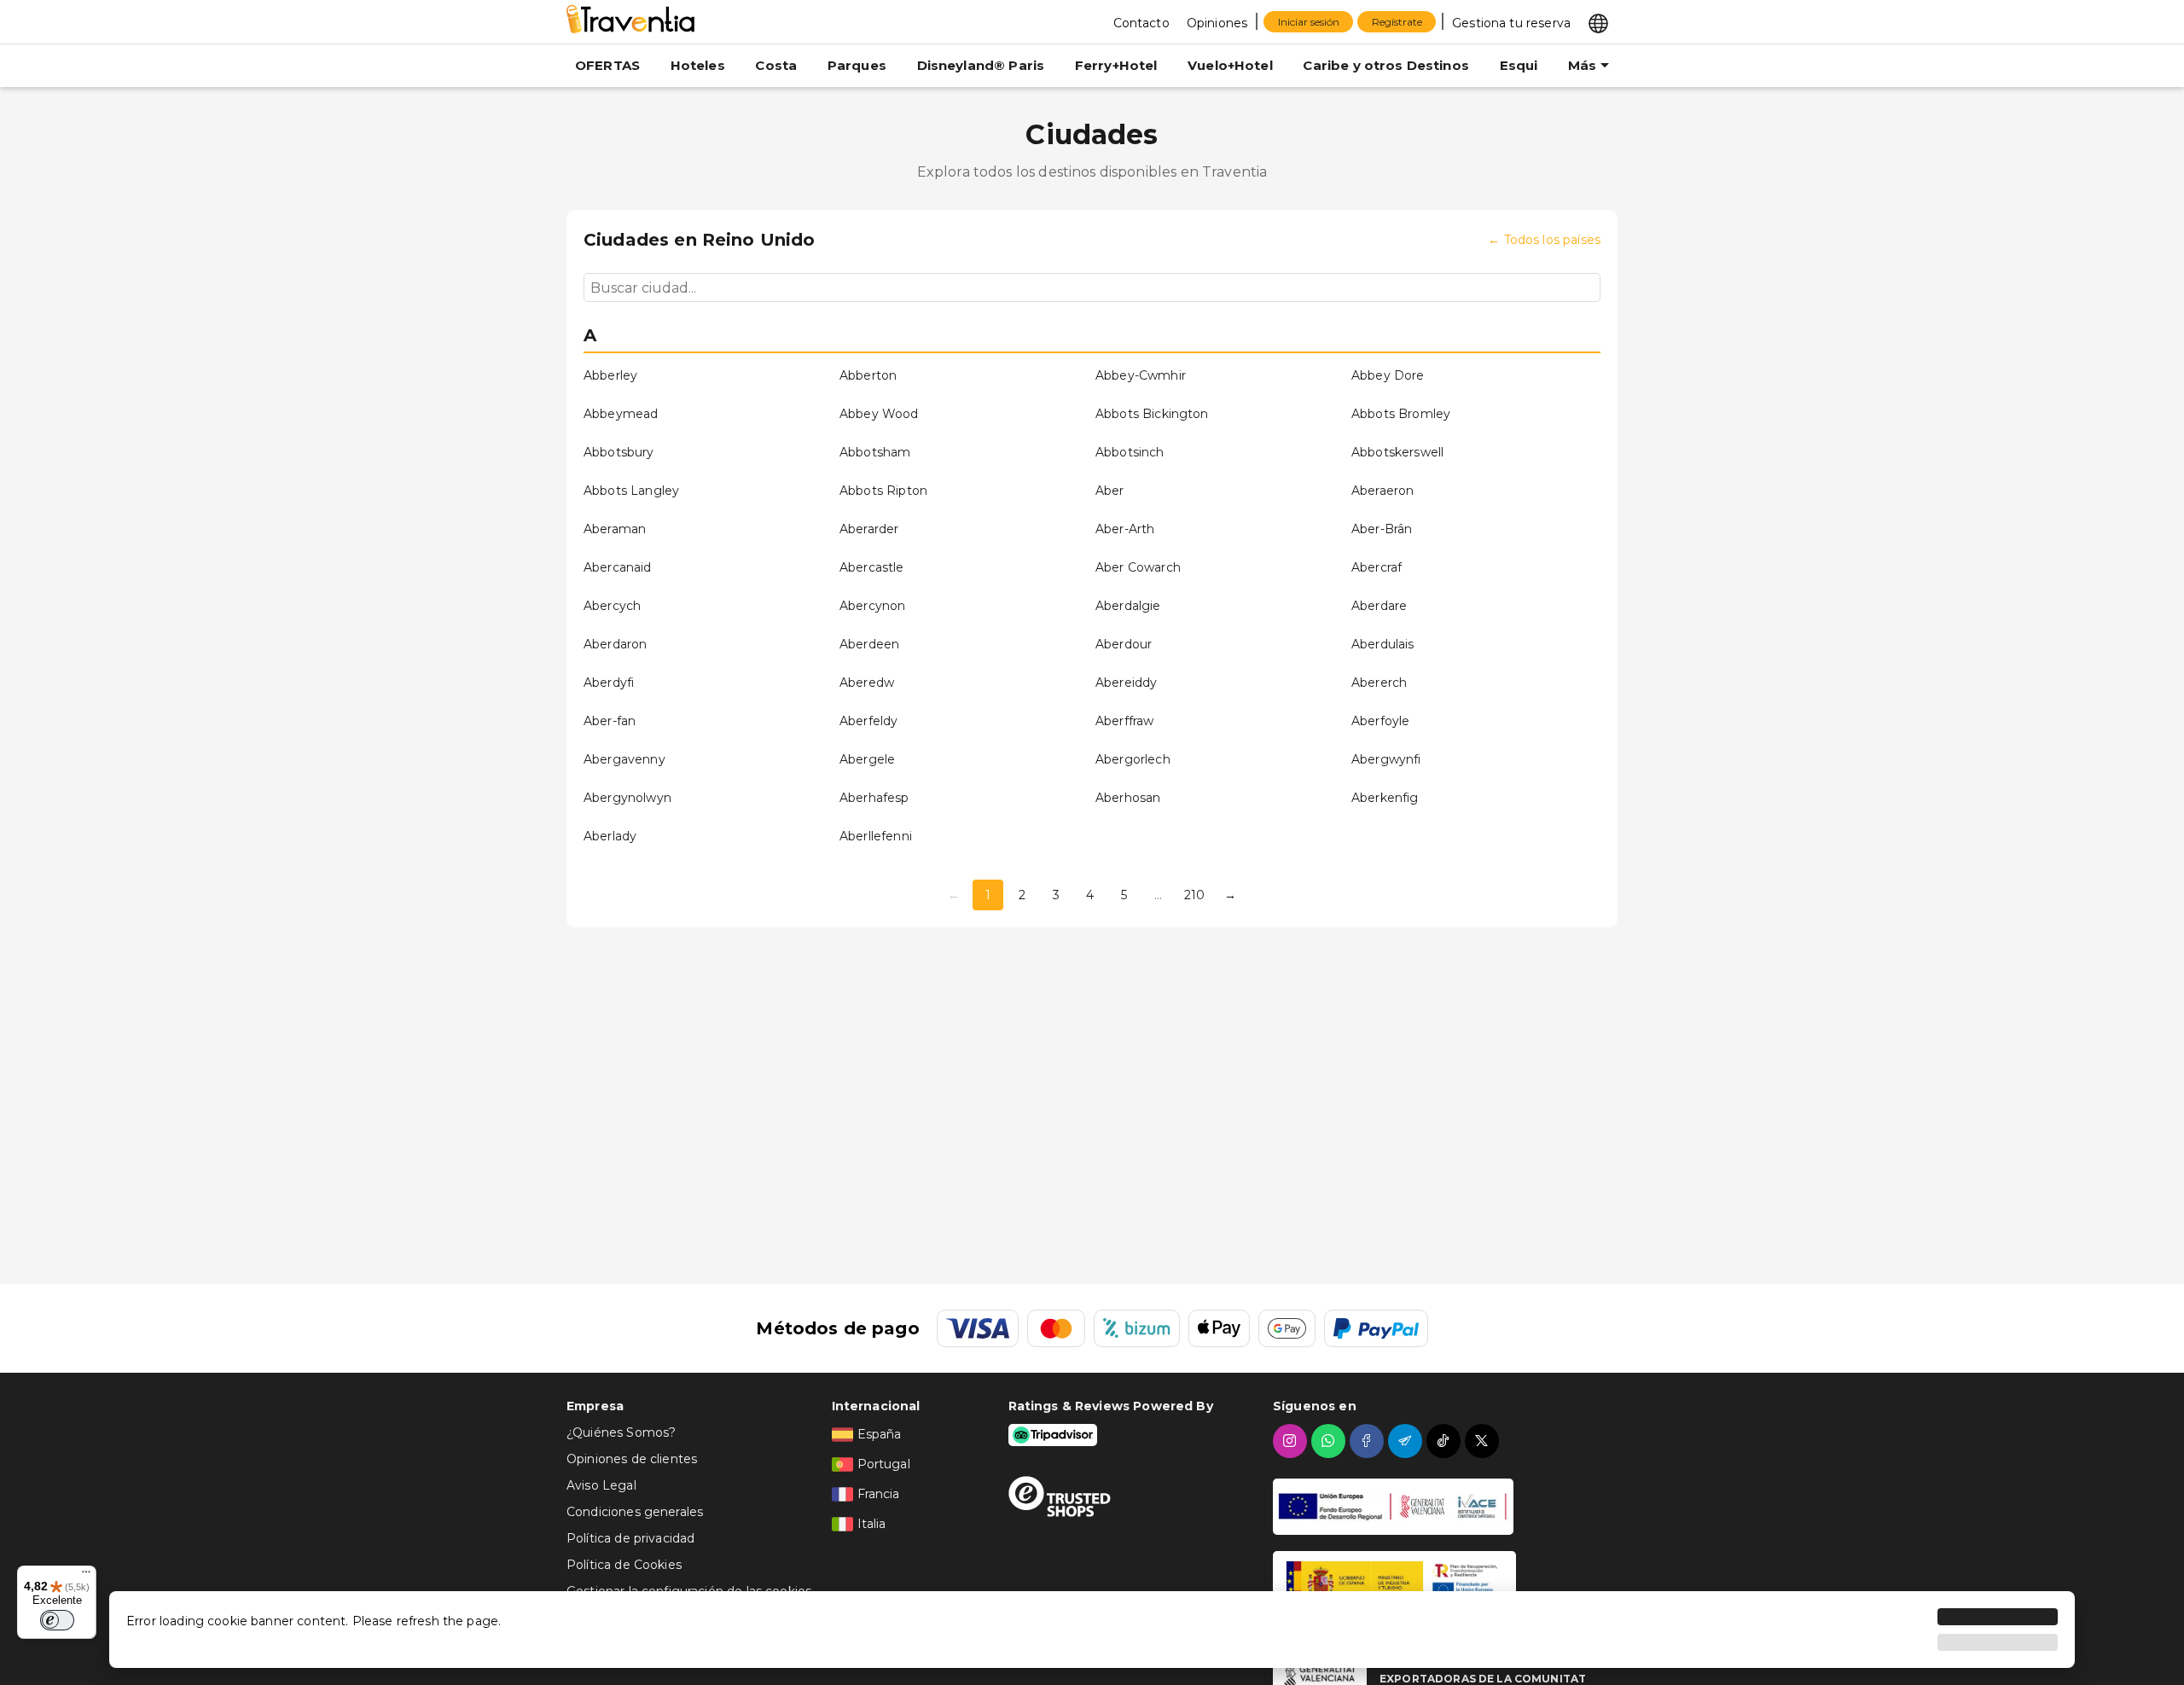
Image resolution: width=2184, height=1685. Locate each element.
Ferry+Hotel (1116, 65)
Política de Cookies (624, 1565)
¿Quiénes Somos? (621, 1432)
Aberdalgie (1128, 606)
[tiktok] (1446, 1441)
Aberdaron (615, 644)
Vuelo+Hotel (1230, 65)
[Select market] (1598, 22)
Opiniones (1217, 23)
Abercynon (872, 606)
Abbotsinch (1130, 452)
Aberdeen (869, 644)
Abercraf (1377, 567)
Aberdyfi (609, 683)
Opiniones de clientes (632, 1459)
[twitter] (1484, 1441)
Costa (776, 65)
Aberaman (615, 529)
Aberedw (867, 683)
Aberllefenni (876, 836)
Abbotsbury (619, 452)
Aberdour (1124, 644)
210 (1194, 895)
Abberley (610, 375)
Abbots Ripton (883, 491)
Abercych (612, 606)
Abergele (867, 759)
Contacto (1141, 23)
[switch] (57, 1620)
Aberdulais (1383, 644)
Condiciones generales (635, 1512)
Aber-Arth (1125, 529)
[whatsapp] (1330, 1441)
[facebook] (1369, 1441)
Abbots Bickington (1152, 414)
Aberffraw (1124, 721)
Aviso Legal (601, 1485)
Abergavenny (624, 759)
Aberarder (869, 529)
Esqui (1519, 65)
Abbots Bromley (1401, 414)
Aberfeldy (868, 721)
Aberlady (610, 836)
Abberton (868, 375)
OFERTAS (607, 65)
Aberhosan (1128, 798)
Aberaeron (1382, 491)
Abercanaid (618, 567)
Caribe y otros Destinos (1385, 65)
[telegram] (1407, 1441)
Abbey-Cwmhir (1141, 375)
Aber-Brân (1382, 529)
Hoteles (698, 65)
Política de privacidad (630, 1538)
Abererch (1379, 683)
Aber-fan (610, 721)
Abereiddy (1126, 683)
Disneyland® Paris (981, 65)
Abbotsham (875, 452)
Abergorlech (1133, 759)
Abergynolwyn (627, 798)
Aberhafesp (874, 798)
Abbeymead (621, 414)
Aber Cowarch (1138, 567)
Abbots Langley (631, 491)
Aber (1110, 491)
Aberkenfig (1385, 798)
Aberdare (1379, 606)
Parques (857, 65)
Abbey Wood (879, 414)
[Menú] (86, 1576)
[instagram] (1292, 1441)
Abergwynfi (1386, 759)
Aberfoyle (1380, 721)
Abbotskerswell (1397, 452)
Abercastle (872, 567)
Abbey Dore (1388, 375)
